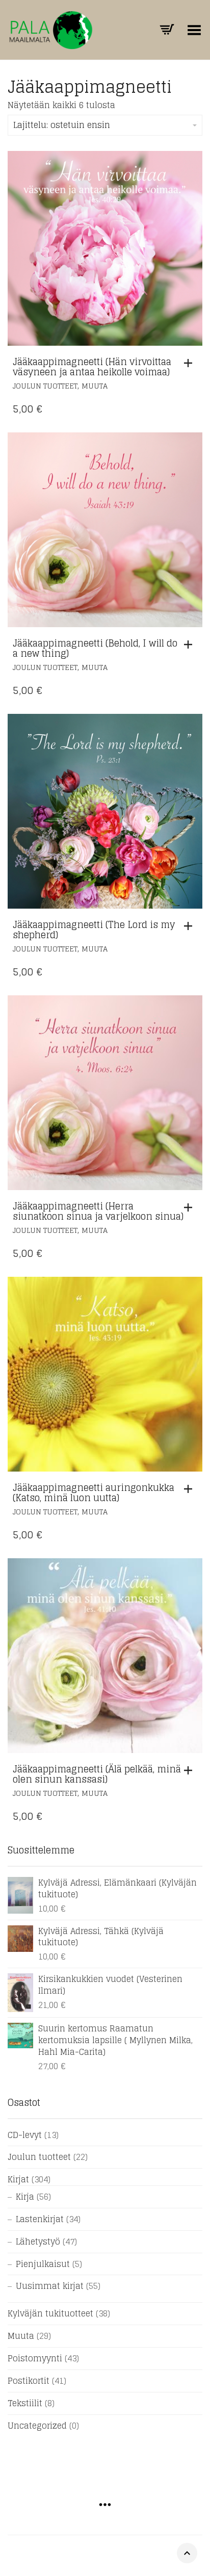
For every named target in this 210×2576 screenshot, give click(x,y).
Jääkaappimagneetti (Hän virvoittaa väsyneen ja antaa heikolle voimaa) (92, 367)
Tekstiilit (25, 2403)
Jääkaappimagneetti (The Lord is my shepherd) (94, 930)
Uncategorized (37, 2426)
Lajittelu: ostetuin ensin (62, 125)
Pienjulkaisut (43, 2264)
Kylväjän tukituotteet (50, 2313)
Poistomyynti (35, 2358)
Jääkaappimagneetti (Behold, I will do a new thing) (95, 648)
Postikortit (29, 2381)
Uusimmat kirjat (50, 2286)
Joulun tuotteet (45, 386)
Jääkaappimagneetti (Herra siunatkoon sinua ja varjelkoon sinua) (98, 1211)
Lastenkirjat (40, 2219)
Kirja (25, 2197)
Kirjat (18, 2179)
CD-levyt (25, 2135)
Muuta (95, 386)
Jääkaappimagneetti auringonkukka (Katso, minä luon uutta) (94, 1492)
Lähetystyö (38, 2242)
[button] (191, 363)
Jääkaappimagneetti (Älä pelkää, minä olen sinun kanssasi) (97, 1774)
